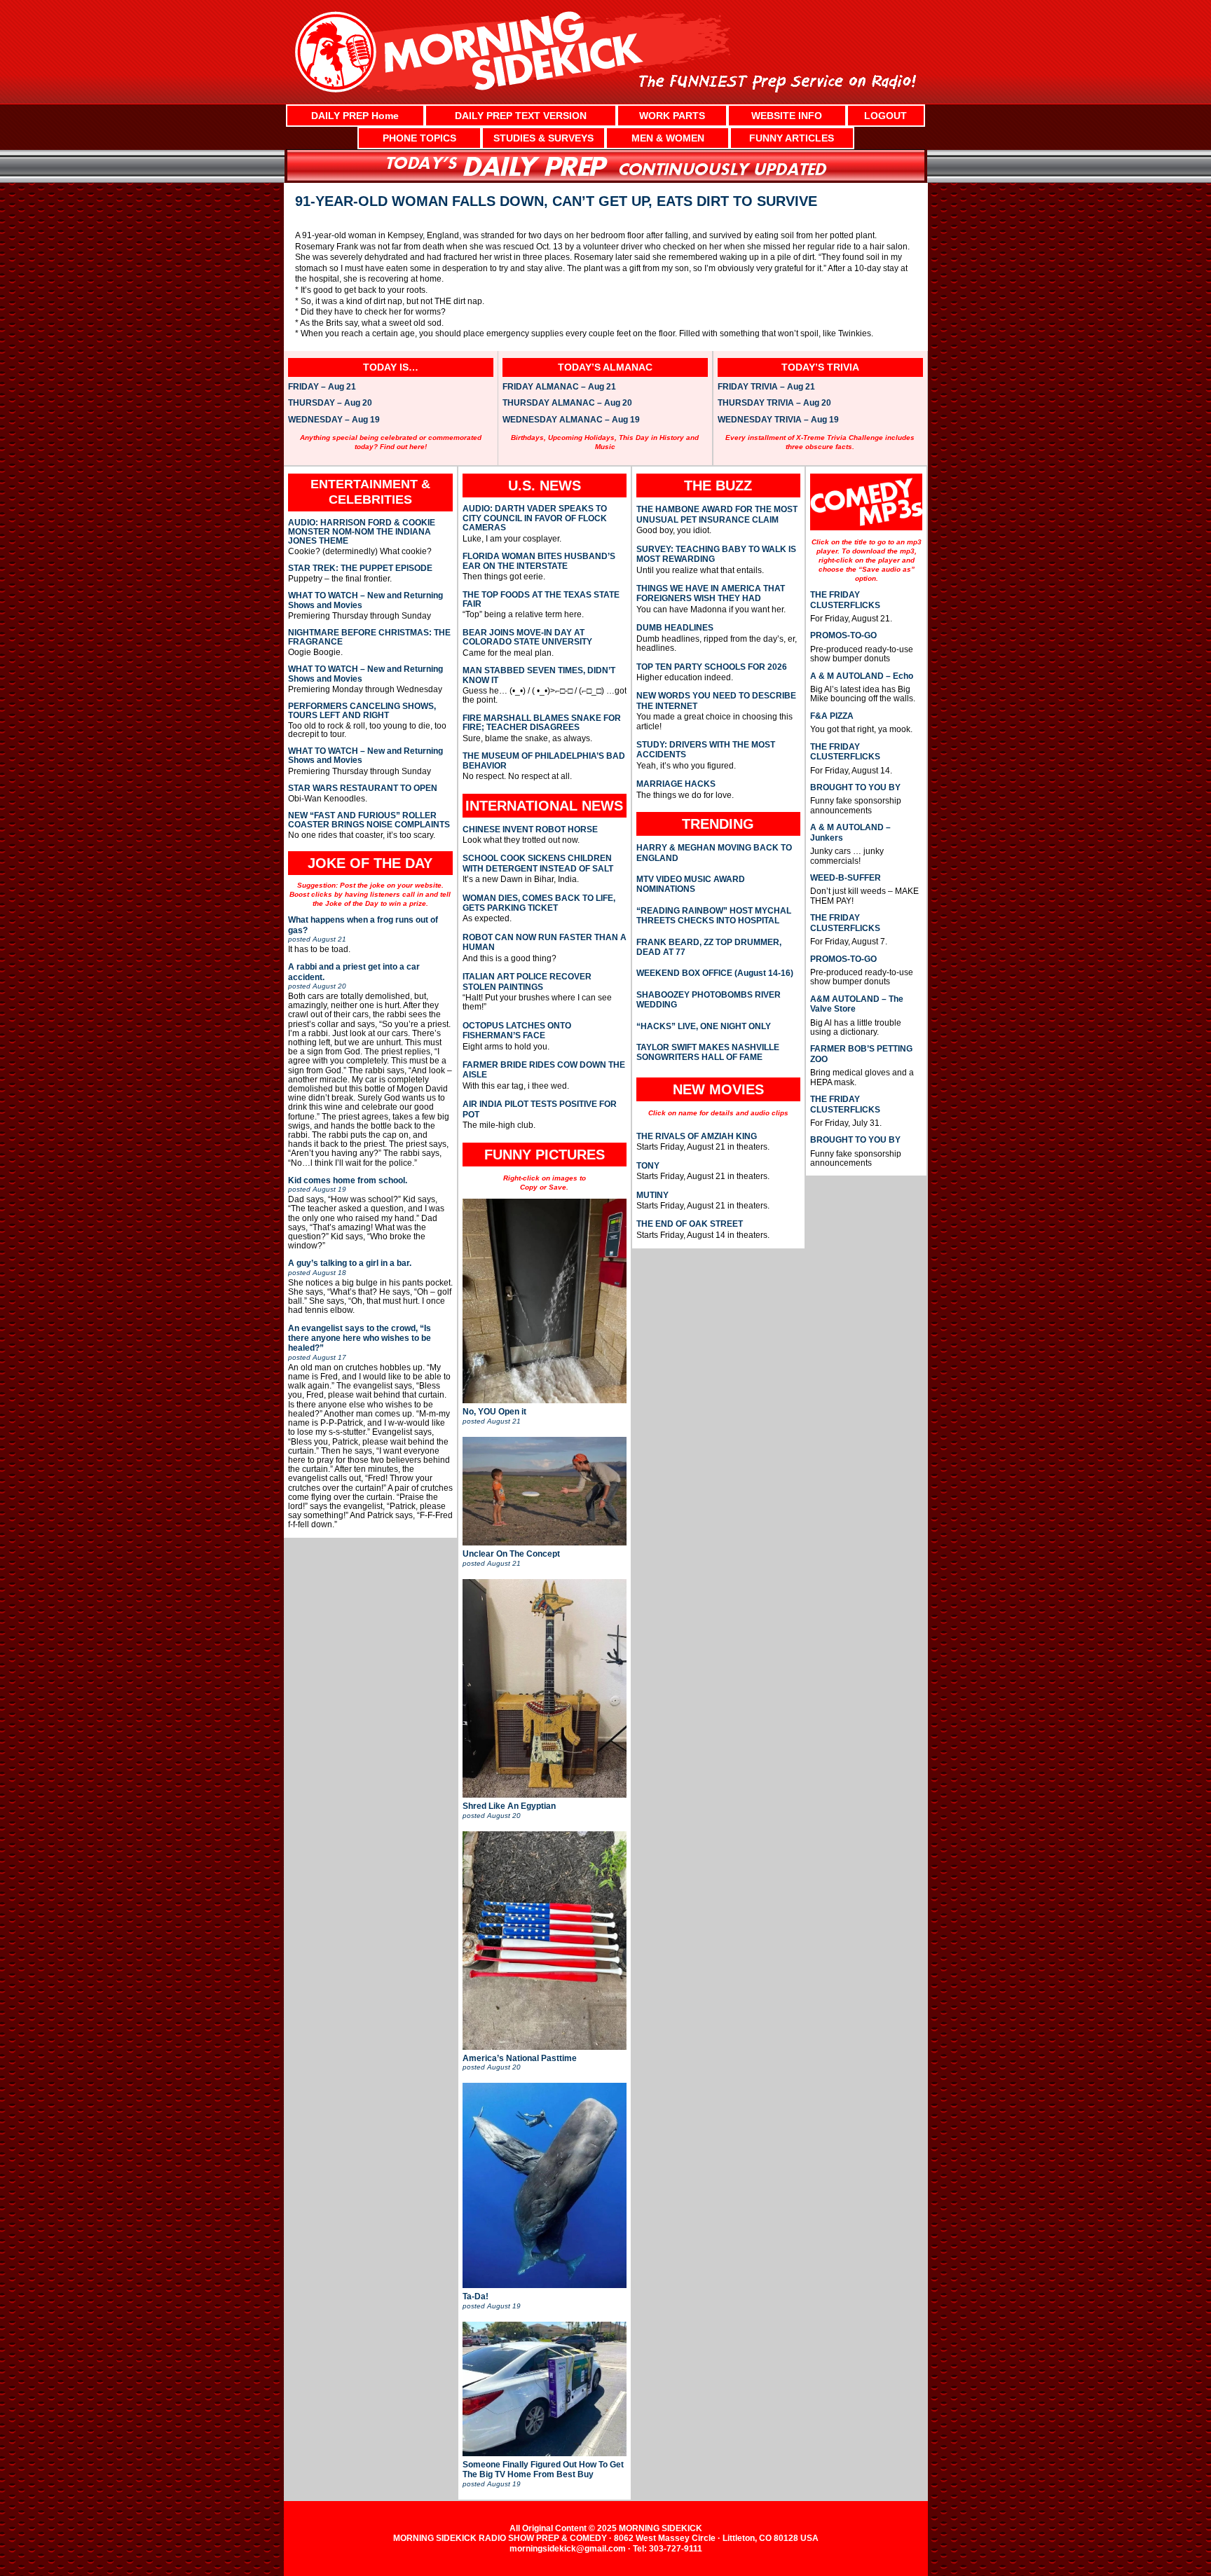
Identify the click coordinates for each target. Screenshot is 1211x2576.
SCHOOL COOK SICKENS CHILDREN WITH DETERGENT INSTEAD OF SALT (538, 863)
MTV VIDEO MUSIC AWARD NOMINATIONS (691, 884)
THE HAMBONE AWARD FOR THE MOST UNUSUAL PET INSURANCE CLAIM (717, 514)
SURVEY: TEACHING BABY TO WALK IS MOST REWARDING (716, 554)
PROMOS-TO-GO (843, 635)
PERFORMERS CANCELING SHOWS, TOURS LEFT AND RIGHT (362, 711)
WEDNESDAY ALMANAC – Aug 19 (571, 420)
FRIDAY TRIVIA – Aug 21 (766, 387)
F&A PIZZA (832, 716)
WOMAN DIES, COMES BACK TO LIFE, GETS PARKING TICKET (539, 903)
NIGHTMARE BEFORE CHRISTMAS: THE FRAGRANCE (369, 638)
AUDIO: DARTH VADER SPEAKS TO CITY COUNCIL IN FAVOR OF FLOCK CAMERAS (535, 518)
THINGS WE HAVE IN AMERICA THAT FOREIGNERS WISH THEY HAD (711, 593)
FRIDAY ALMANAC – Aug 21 (559, 387)
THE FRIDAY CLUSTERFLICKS (845, 600)
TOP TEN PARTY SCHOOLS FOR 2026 (712, 667)
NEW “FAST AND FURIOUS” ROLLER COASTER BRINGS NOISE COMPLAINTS (369, 820)
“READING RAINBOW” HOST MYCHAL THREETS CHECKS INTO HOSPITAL (714, 916)
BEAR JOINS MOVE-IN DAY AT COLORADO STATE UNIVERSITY (527, 638)
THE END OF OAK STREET (690, 1224)
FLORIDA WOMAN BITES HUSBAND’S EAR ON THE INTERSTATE (539, 561)
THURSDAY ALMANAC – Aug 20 (567, 404)
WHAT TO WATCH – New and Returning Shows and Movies (365, 600)
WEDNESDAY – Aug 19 (334, 420)
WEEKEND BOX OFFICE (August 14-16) (715, 973)
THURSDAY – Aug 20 (330, 404)
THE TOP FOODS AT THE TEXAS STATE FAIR (541, 600)
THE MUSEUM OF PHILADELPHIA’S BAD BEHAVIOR (544, 761)
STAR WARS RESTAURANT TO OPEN (363, 788)
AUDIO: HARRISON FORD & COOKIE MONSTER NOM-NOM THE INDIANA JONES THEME (362, 532)
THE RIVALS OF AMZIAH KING (697, 1136)
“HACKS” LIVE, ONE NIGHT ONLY (704, 1026)
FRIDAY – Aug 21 (322, 387)
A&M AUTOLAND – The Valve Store (857, 1004)
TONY (648, 1166)
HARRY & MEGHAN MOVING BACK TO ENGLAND (714, 853)
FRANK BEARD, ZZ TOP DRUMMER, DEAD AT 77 (709, 947)
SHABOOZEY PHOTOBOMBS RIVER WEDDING (709, 1000)
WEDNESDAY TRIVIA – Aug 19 (778, 420)
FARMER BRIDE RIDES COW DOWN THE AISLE (544, 1070)
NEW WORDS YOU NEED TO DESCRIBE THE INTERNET (716, 701)
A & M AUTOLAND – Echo (862, 676)
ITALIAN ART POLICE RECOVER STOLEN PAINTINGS (527, 982)
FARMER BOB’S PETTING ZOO (861, 1054)
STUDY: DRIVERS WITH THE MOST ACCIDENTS (706, 750)
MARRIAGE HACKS (676, 784)
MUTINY (652, 1195)
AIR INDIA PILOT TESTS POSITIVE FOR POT (540, 1109)
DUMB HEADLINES (675, 628)
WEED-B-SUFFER (846, 878)
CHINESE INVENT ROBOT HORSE (530, 829)
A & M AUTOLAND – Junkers (850, 832)
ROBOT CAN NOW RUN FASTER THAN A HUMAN (545, 942)
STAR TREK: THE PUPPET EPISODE (360, 569)
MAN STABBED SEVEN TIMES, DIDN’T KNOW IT (539, 675)
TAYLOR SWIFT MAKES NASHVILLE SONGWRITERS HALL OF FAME (708, 1052)
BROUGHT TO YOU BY (855, 787)
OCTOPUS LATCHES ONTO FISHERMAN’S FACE (517, 1031)
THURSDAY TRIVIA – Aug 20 (774, 404)
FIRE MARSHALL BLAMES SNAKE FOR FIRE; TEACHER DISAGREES (542, 723)
